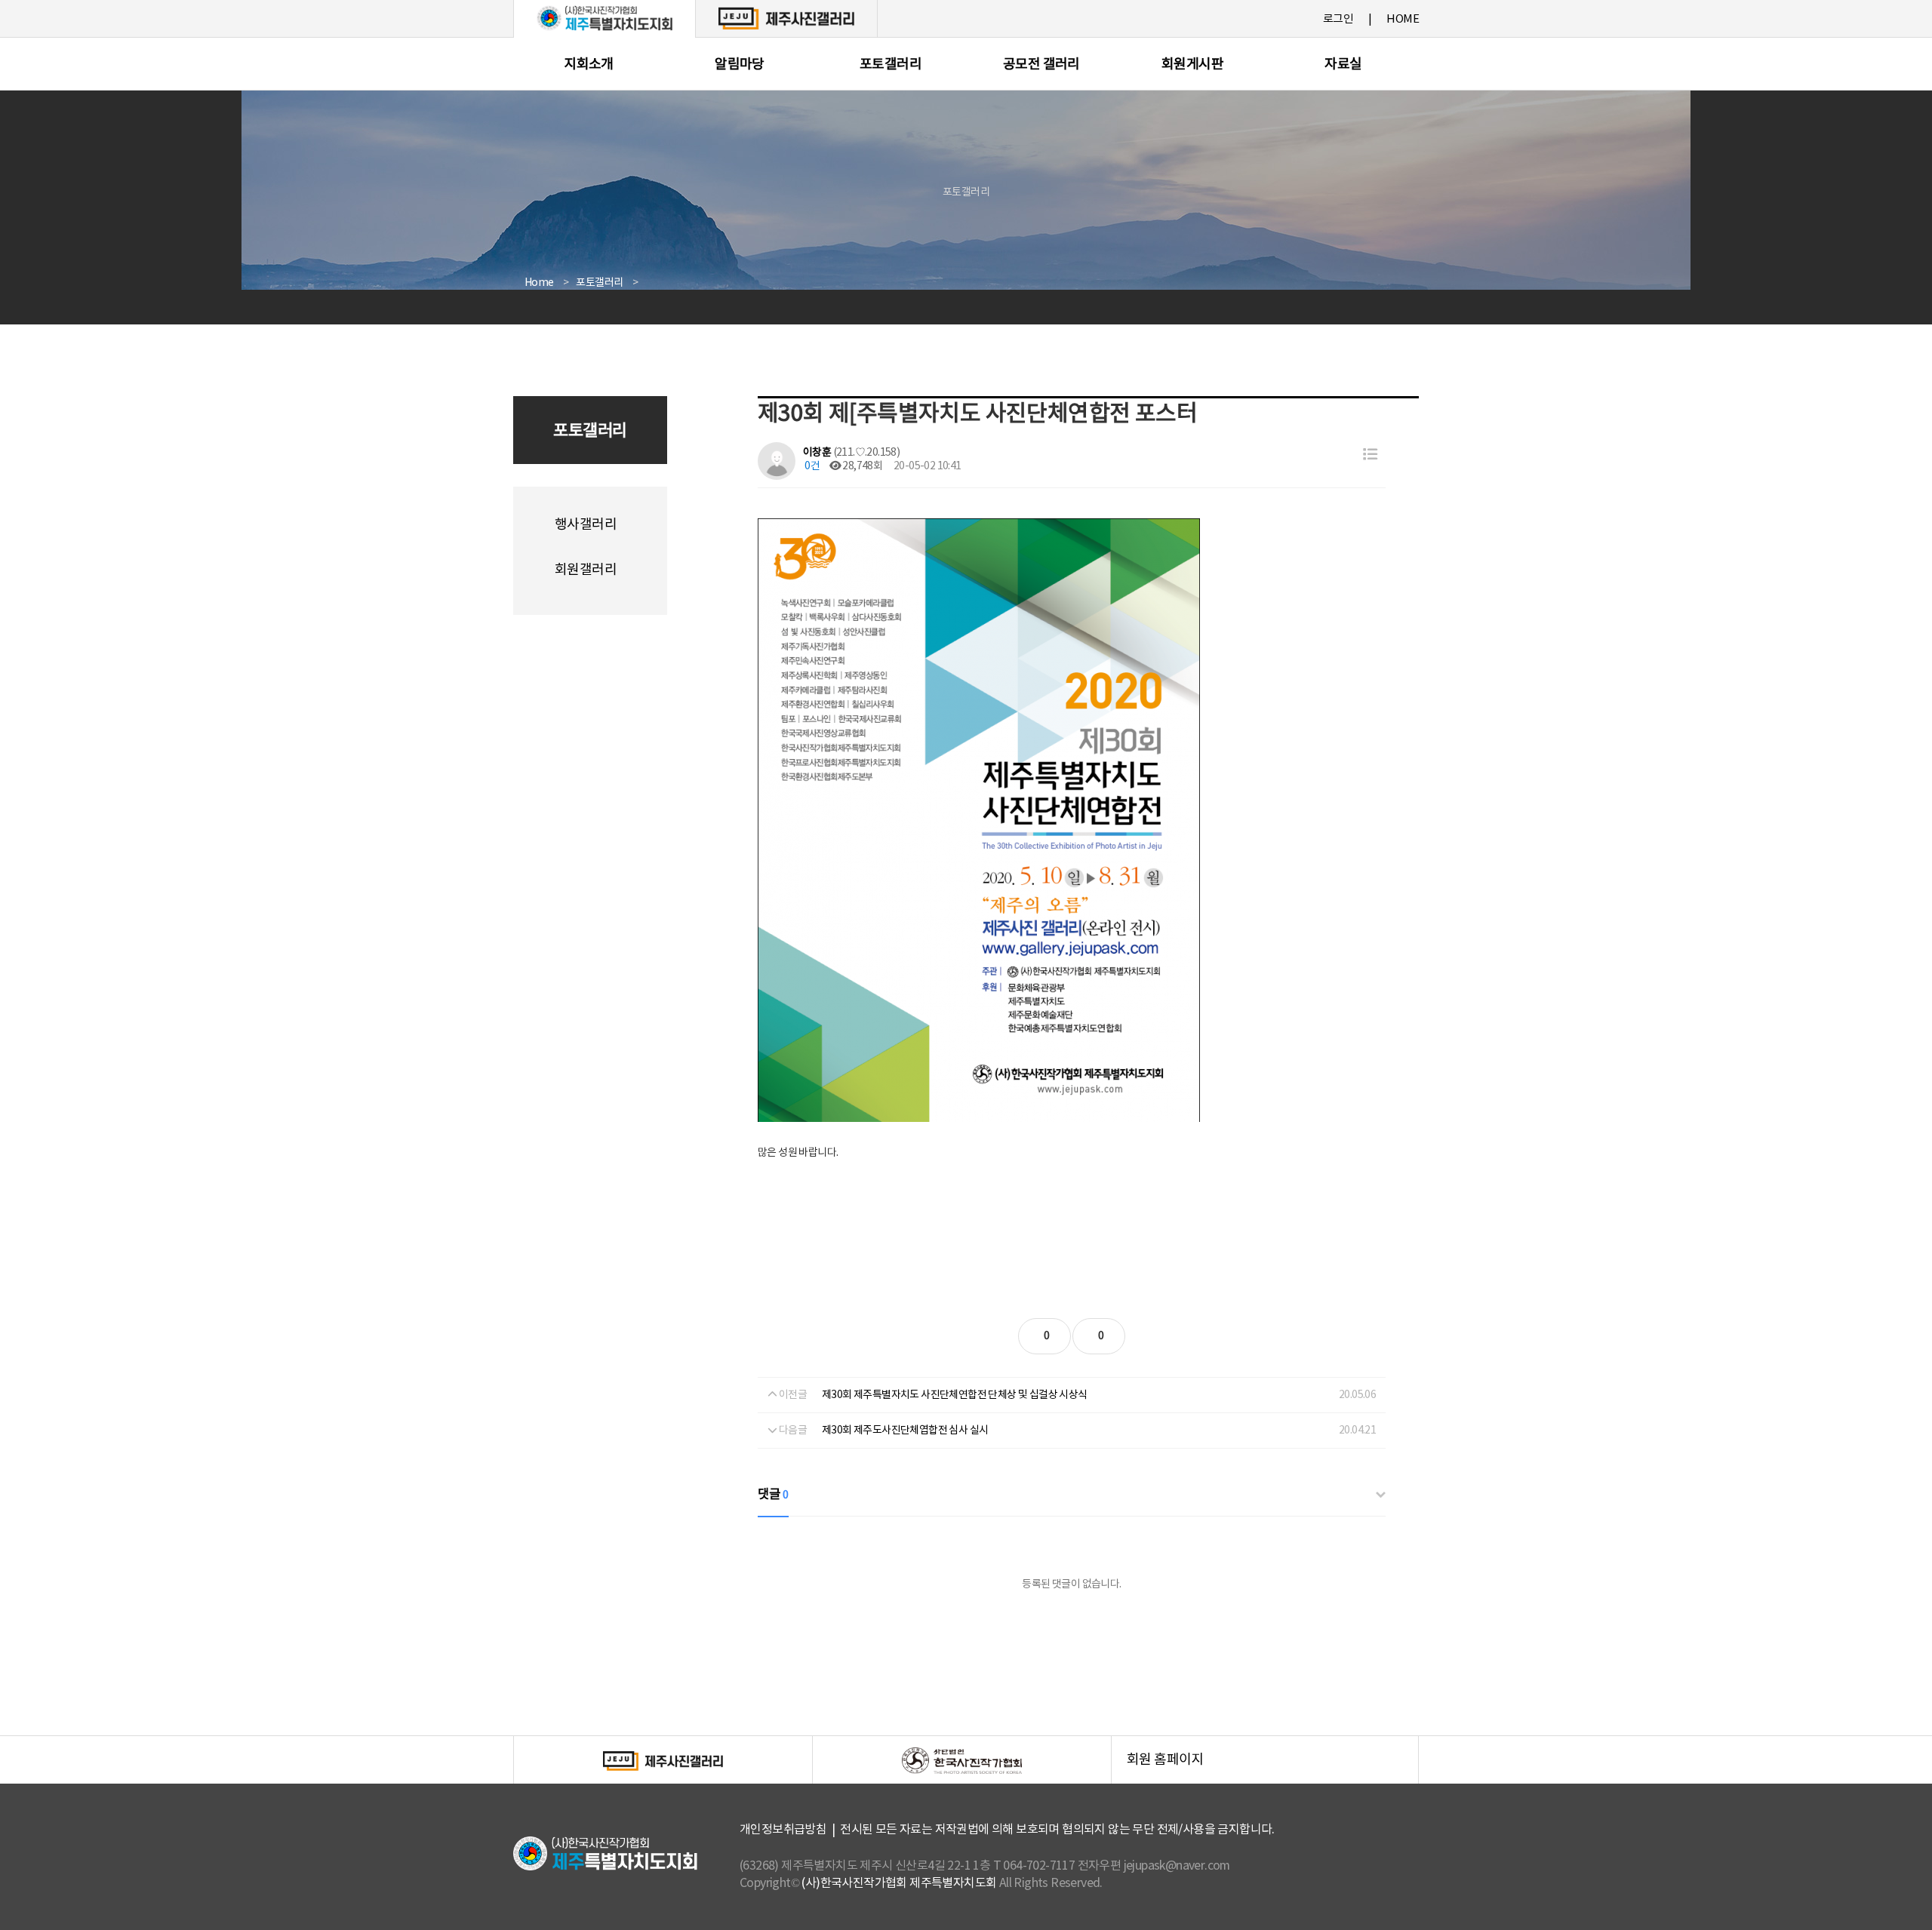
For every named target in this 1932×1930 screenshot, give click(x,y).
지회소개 (589, 65)
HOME (1403, 19)
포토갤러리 (891, 65)
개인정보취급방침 (783, 1830)
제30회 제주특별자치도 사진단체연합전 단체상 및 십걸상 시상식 (955, 1395)
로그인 (1338, 19)
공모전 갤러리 (1041, 65)
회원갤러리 (586, 570)
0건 (811, 466)
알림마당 (740, 65)
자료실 (1343, 65)
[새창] (786, 18)
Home (539, 283)
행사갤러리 (586, 525)
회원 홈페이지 (1272, 1768)
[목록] (1370, 455)
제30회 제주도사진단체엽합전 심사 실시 (905, 1431)
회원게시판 (1192, 65)
